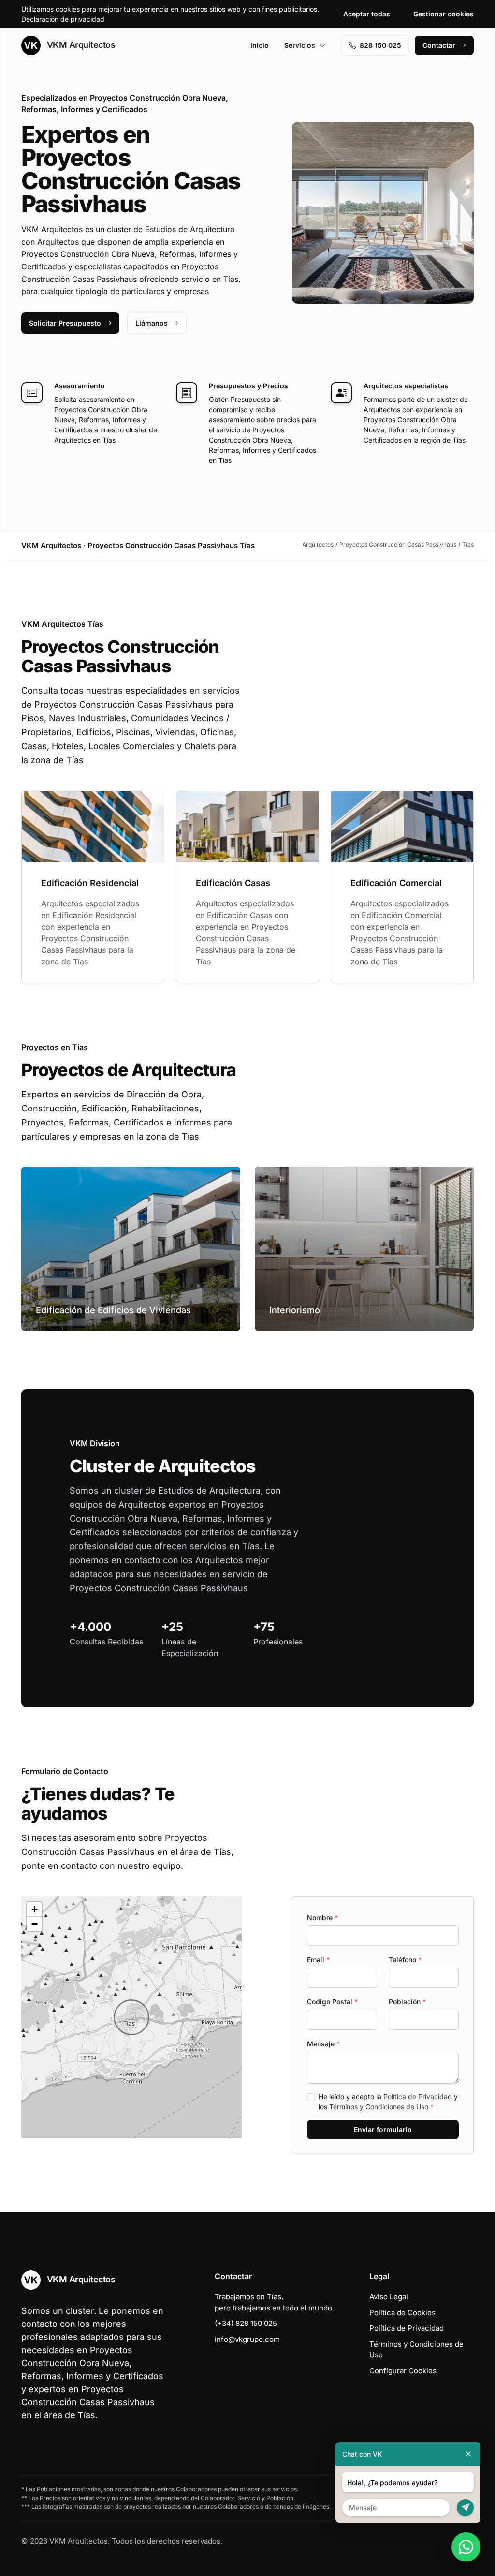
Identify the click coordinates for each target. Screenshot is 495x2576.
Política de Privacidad (418, 2096)
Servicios (300, 45)
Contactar (439, 45)
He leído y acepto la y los (388, 2102)
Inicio (260, 45)
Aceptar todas (367, 14)
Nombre (322, 1917)
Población (407, 2002)
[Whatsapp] (466, 2547)
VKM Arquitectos (80, 45)
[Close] (468, 2454)
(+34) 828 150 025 (246, 2323)
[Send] (465, 2508)
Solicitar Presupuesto (65, 323)
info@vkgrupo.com (247, 2339)
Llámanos (152, 323)
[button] (131, 2017)
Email (318, 1960)
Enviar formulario (383, 2129)
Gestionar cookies (444, 14)
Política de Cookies (402, 2313)
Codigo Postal (332, 2002)
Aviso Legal (389, 2297)
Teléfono (405, 1960)
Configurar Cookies (403, 2371)
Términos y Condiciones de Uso (379, 2107)
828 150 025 (380, 45)
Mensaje (323, 2044)
